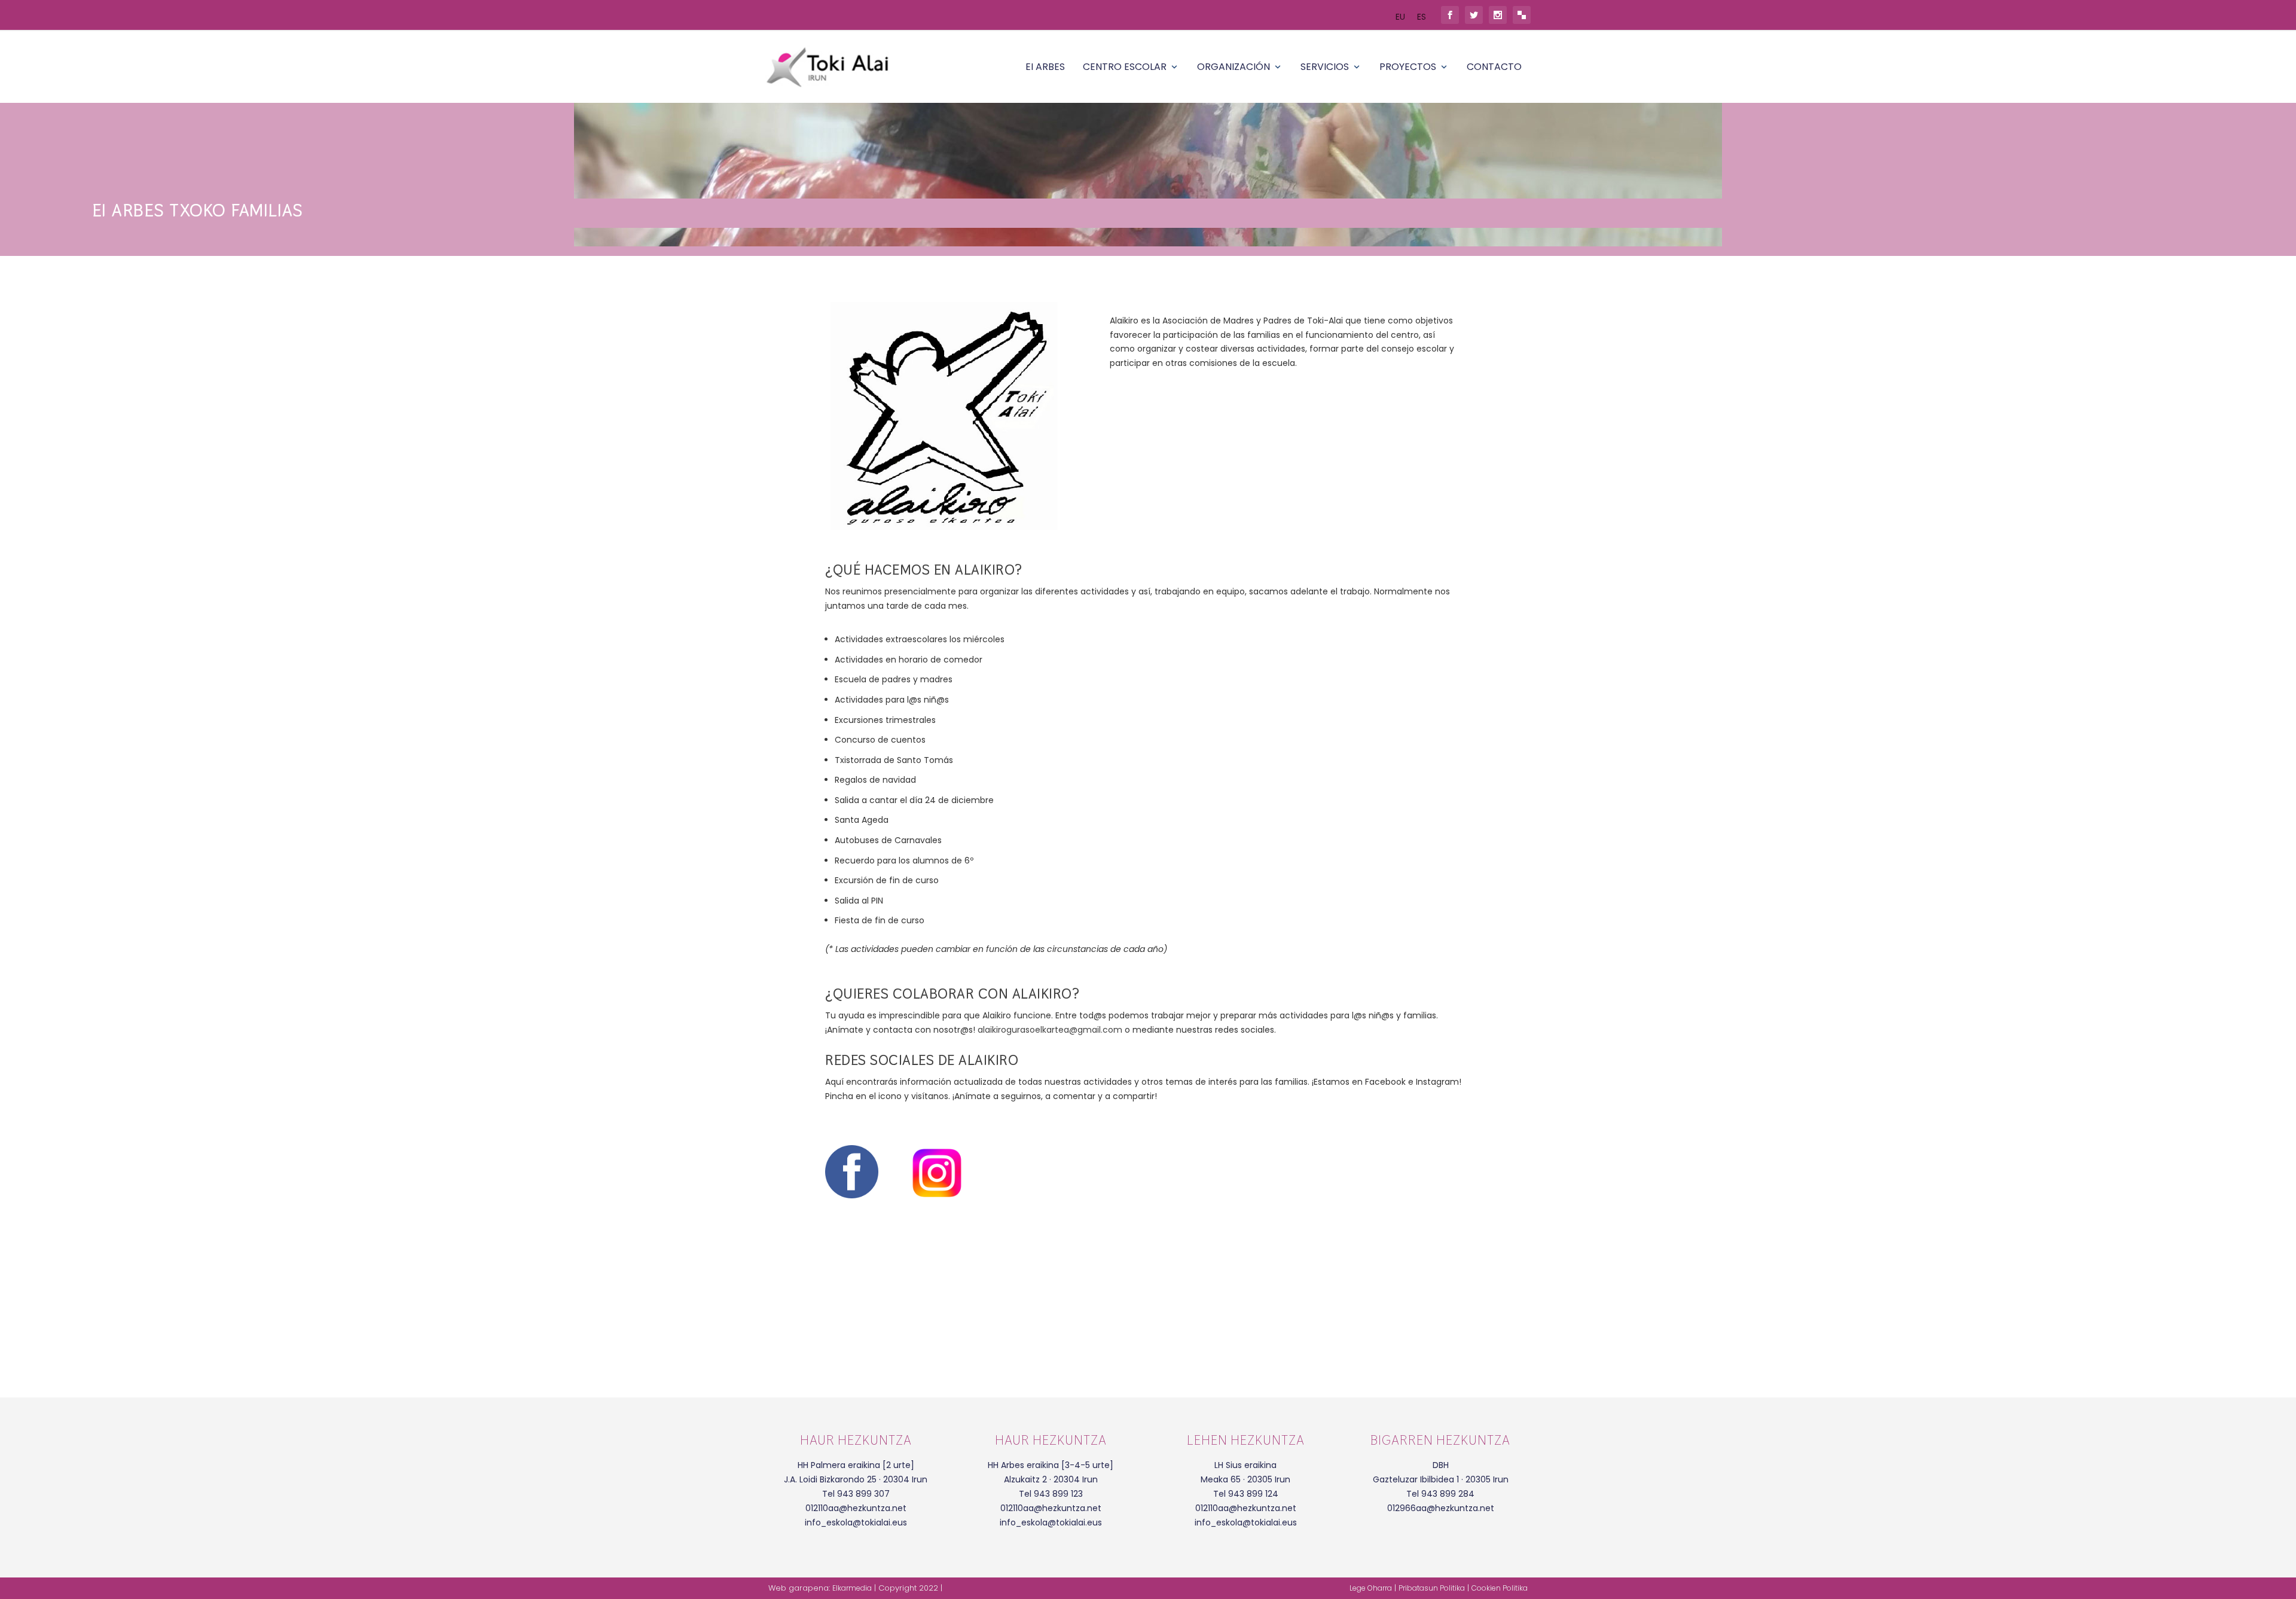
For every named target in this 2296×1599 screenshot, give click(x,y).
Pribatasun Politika (1432, 1588)
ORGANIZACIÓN (1234, 68)
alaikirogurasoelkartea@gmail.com (1050, 1030)
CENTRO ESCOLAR (1125, 68)
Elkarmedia (852, 1588)
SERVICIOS (1325, 68)
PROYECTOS (1408, 68)
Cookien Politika (1500, 1588)
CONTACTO (1494, 68)
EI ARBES (1045, 68)
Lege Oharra (1371, 1588)
